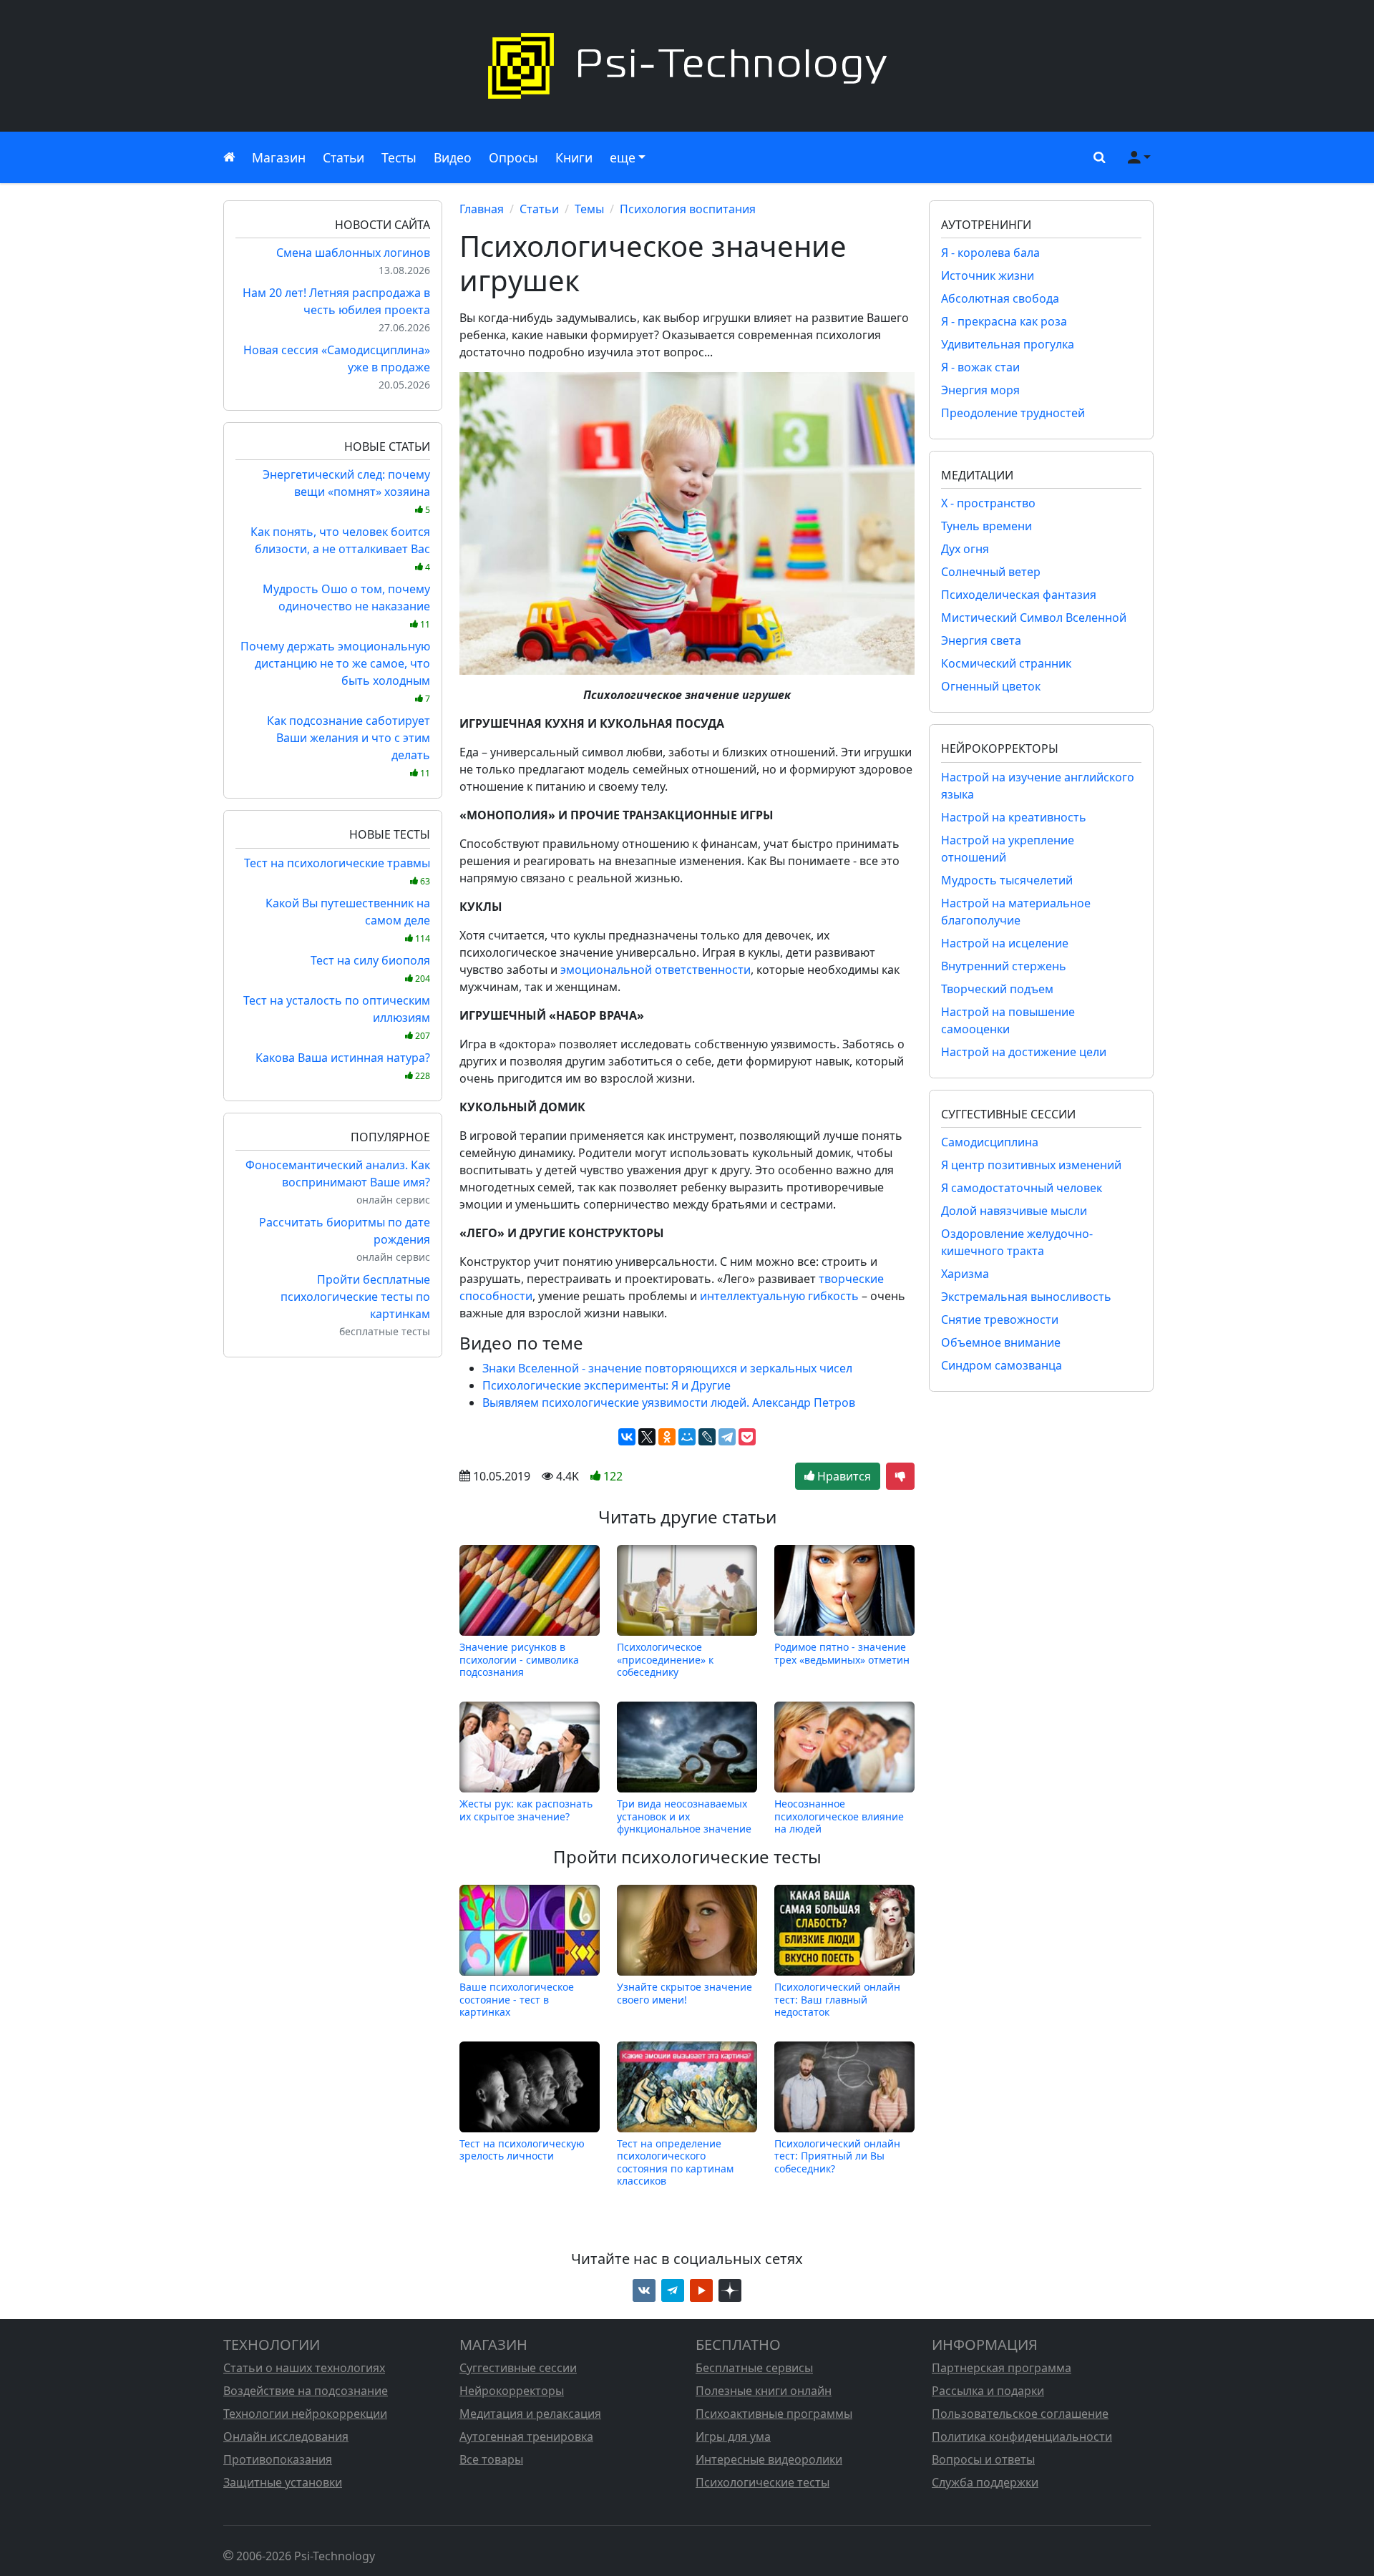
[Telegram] (727, 1437)
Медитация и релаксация (530, 2414)
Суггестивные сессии (518, 2368)
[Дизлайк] (900, 1476)
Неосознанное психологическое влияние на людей (839, 1816)
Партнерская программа (1002, 2368)
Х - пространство (988, 503)
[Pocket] (747, 1437)
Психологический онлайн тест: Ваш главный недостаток (837, 1999)
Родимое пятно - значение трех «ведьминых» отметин (842, 1653)
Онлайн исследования (286, 2436)
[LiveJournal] (707, 1437)
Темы (589, 209)
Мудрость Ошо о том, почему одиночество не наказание (346, 606)
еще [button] (623, 157)
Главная (482, 209)
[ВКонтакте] (627, 1437)
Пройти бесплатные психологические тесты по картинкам (355, 1297)
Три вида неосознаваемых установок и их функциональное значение (684, 1816)
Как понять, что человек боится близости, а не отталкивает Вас (340, 548)
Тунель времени (986, 526)
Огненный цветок (991, 686)
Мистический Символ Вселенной (1034, 618)
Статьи (343, 157)
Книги (574, 157)
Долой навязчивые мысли (1014, 1211)
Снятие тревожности (1000, 1319)
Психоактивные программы (774, 2414)
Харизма (965, 1274)
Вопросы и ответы (983, 2459)
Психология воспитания (688, 209)
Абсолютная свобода (1000, 298)
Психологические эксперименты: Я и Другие (606, 1385)
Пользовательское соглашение (1020, 2414)
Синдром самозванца (1002, 1365)
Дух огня (965, 549)
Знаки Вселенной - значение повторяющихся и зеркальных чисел (667, 1368)
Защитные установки (283, 2482)
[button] (1096, 157)
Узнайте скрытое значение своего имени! (684, 1993)
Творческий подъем (997, 989)
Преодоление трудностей (1013, 413)
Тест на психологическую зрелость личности (522, 2150)
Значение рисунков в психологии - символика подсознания (519, 1659)
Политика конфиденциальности (1022, 2436)
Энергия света (981, 640)
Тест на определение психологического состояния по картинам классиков (675, 2162)
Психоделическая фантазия (1019, 595)
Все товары (491, 2459)
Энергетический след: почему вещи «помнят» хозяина (346, 491)
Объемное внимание (1001, 1342)
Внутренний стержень (1004, 966)
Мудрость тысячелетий (1007, 880)
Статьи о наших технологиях (304, 2368)
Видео (453, 157)
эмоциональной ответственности (656, 970)
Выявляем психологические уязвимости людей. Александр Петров (669, 1402)
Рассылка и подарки (988, 2391)
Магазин (279, 157)
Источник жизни (988, 275)
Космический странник (1006, 663)
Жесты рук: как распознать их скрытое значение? (526, 1810)
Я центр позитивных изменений (1031, 1165)
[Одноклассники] (667, 1437)
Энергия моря (980, 390)
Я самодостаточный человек (1022, 1188)
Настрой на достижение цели (1024, 1052)
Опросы (513, 157)
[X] (647, 1437)
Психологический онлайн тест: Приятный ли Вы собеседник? (837, 2156)
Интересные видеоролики (769, 2459)
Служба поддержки (985, 2482)
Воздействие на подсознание (306, 2391)
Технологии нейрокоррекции (305, 2414)
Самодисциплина (990, 1142)
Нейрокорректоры (512, 2391)
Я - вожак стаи (980, 367)
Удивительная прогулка (1008, 344)
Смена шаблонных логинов (353, 253)
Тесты (399, 157)
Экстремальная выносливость (1026, 1297)
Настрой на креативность (1014, 817)
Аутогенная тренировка (526, 2436)
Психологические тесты (762, 2482)
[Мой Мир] (687, 1437)
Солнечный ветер (991, 572)
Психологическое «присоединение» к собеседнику (665, 1659)
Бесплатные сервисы (754, 2368)
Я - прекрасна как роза (1004, 321)
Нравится (843, 1476)
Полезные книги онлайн (764, 2391)
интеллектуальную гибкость (779, 1296)
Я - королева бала (990, 253)
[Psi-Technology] (687, 66)
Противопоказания (278, 2459)
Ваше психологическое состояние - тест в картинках (517, 1999)
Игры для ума (733, 2436)
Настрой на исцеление (1005, 943)
